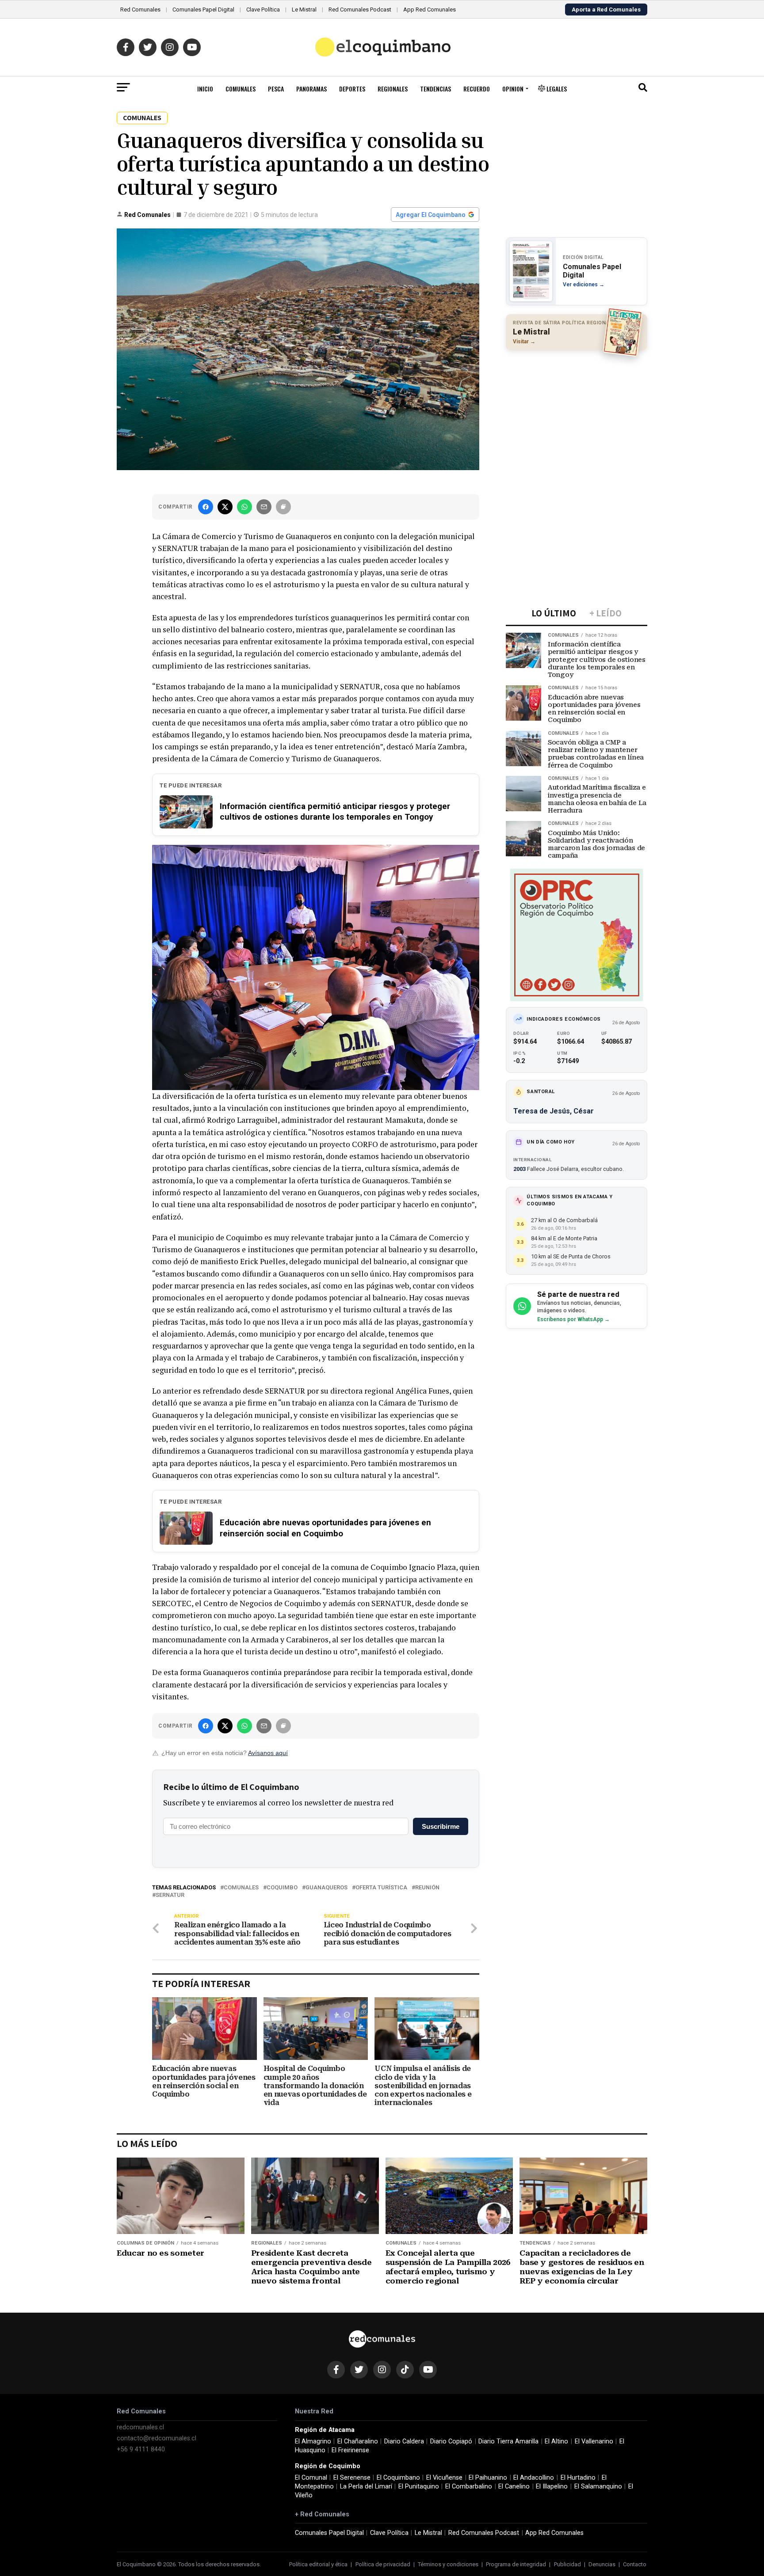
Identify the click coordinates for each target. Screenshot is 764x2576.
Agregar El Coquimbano (431, 215)
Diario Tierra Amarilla (508, 2441)
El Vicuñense (444, 2478)
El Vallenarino (594, 2441)
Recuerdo (477, 89)
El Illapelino (552, 2487)
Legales (556, 89)
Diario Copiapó (451, 2441)
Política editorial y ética (318, 2564)
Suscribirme (441, 1826)
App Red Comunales (430, 9)
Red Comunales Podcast (360, 9)
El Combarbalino (469, 2487)
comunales (241, 1888)
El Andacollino (534, 2478)
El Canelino (514, 2487)
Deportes (352, 89)
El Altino (556, 2441)
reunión (427, 1888)
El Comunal (311, 2478)
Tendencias (435, 89)
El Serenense (352, 2478)
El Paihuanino (488, 2478)
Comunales (241, 89)
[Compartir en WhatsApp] (244, 507)
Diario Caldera (404, 2441)
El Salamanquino (598, 2487)
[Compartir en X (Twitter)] (225, 507)
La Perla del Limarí (366, 2487)
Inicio (205, 89)
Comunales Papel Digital (203, 9)
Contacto (635, 2564)
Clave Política (263, 9)
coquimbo (282, 1888)
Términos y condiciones (448, 2564)
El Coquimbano (398, 2478)
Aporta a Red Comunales (606, 9)
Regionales (393, 89)
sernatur (170, 1895)
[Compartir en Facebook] (206, 507)
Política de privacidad (383, 2564)
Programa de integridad (516, 2564)
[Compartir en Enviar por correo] (264, 507)
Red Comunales (140, 9)
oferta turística (381, 1888)
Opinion (513, 89)
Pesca (276, 89)
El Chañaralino (358, 2441)
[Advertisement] (577, 414)
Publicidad (567, 2564)
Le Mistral (304, 9)
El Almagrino (313, 2441)
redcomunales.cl (140, 2427)
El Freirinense (350, 2450)
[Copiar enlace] (283, 507)
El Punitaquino (419, 2487)
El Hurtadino (578, 2478)
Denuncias (602, 2564)
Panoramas (311, 89)
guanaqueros (327, 1888)
